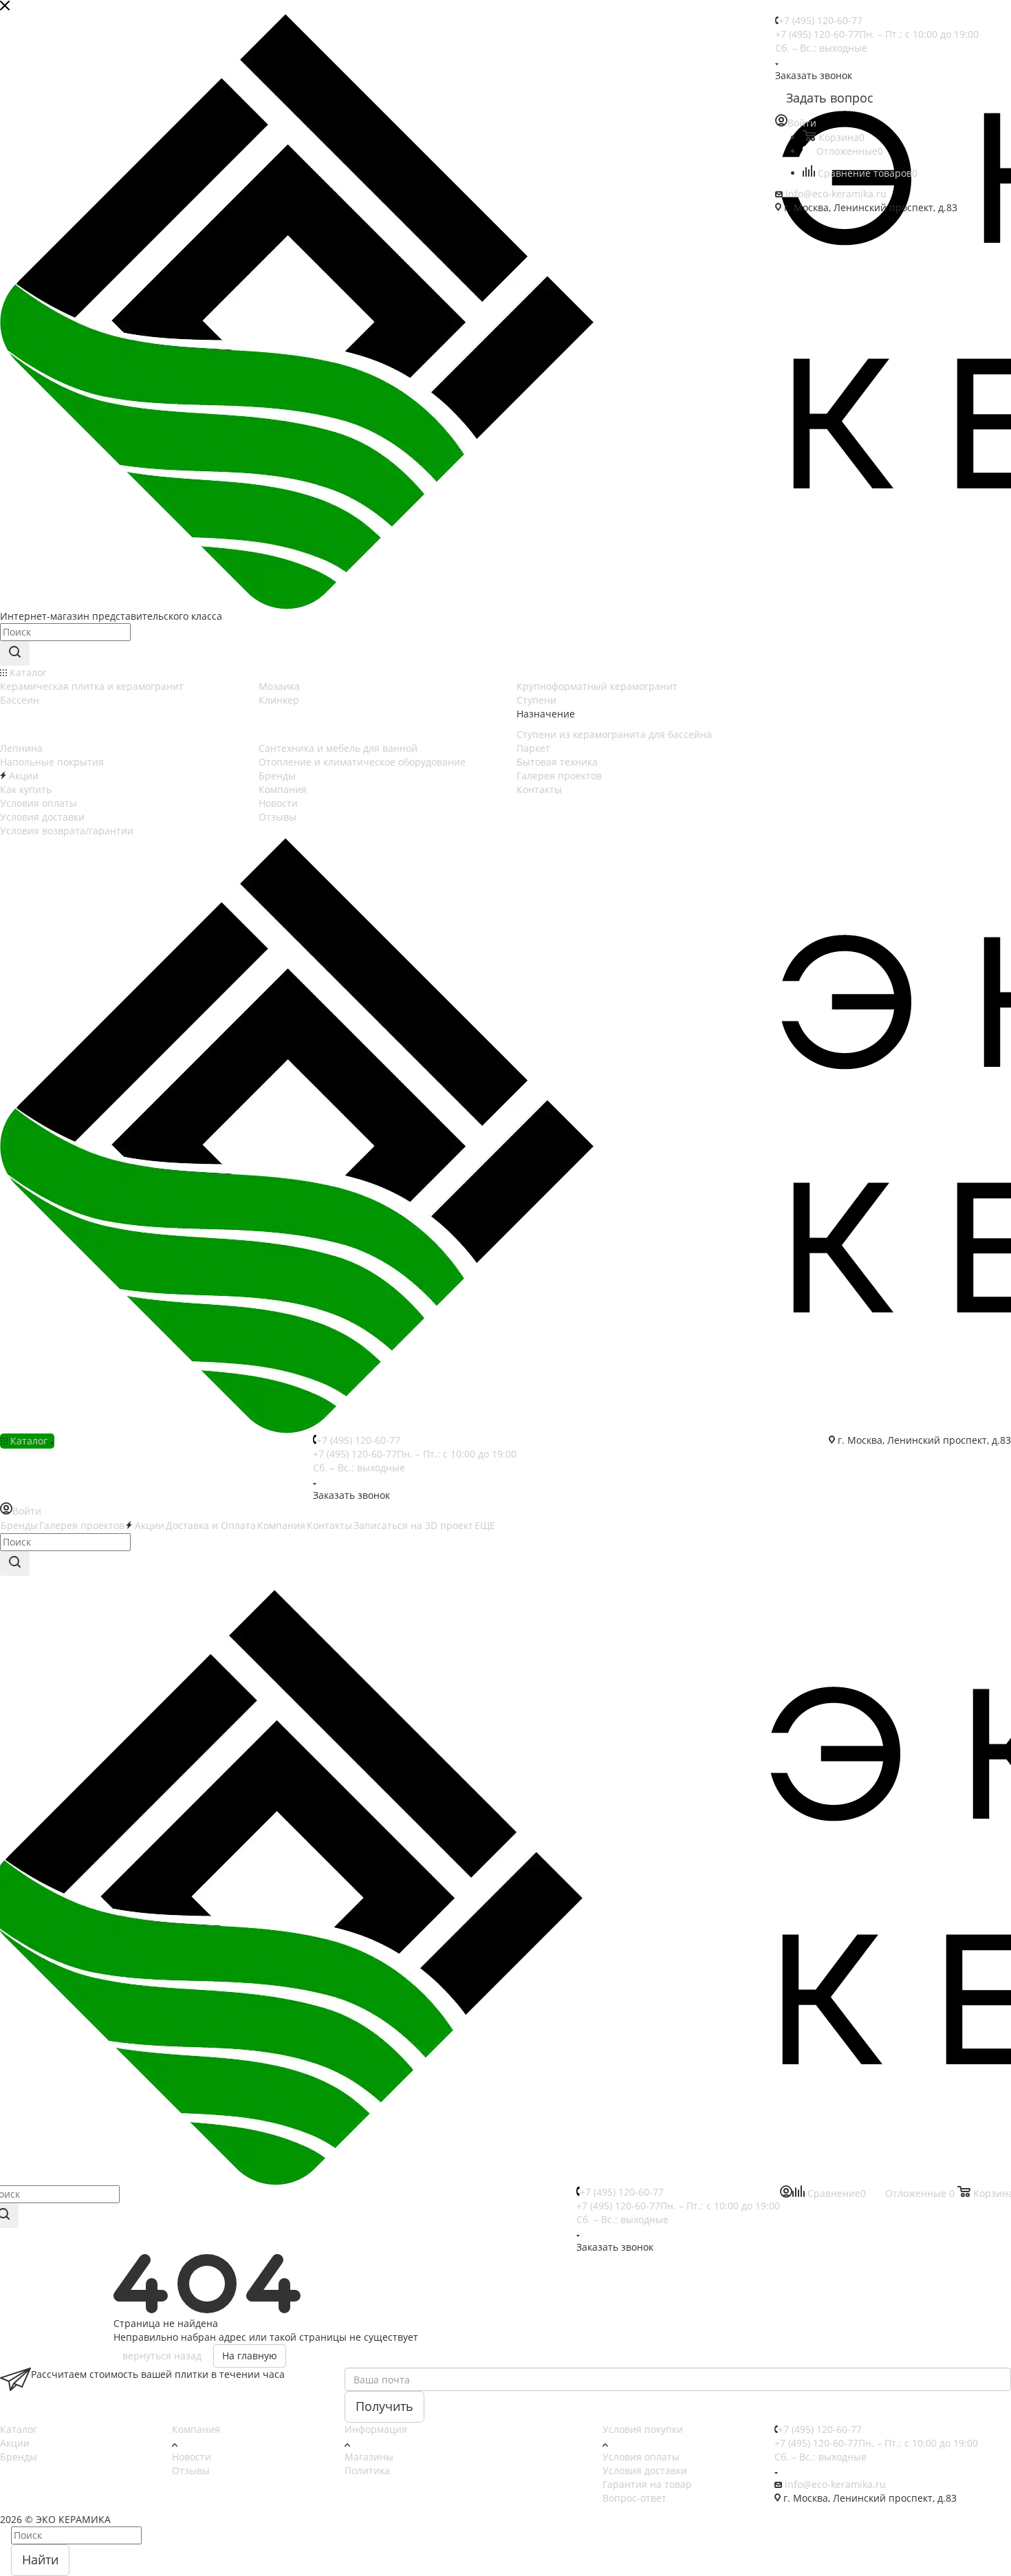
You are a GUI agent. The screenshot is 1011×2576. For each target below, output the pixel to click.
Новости (192, 2457)
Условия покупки (643, 2429)
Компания (196, 2429)
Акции (15, 2443)
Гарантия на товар (647, 2484)
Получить (384, 2406)
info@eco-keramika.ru (836, 194)
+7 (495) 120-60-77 (820, 20)
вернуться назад (162, 2356)
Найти (40, 2559)
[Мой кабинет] (786, 2194)
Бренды (19, 2457)
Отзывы (191, 2470)
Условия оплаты (641, 2457)
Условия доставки (645, 2470)
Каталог (19, 2429)
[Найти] (15, 653)
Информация (376, 2429)
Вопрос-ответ (634, 2498)
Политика (367, 2470)
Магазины (369, 2457)
